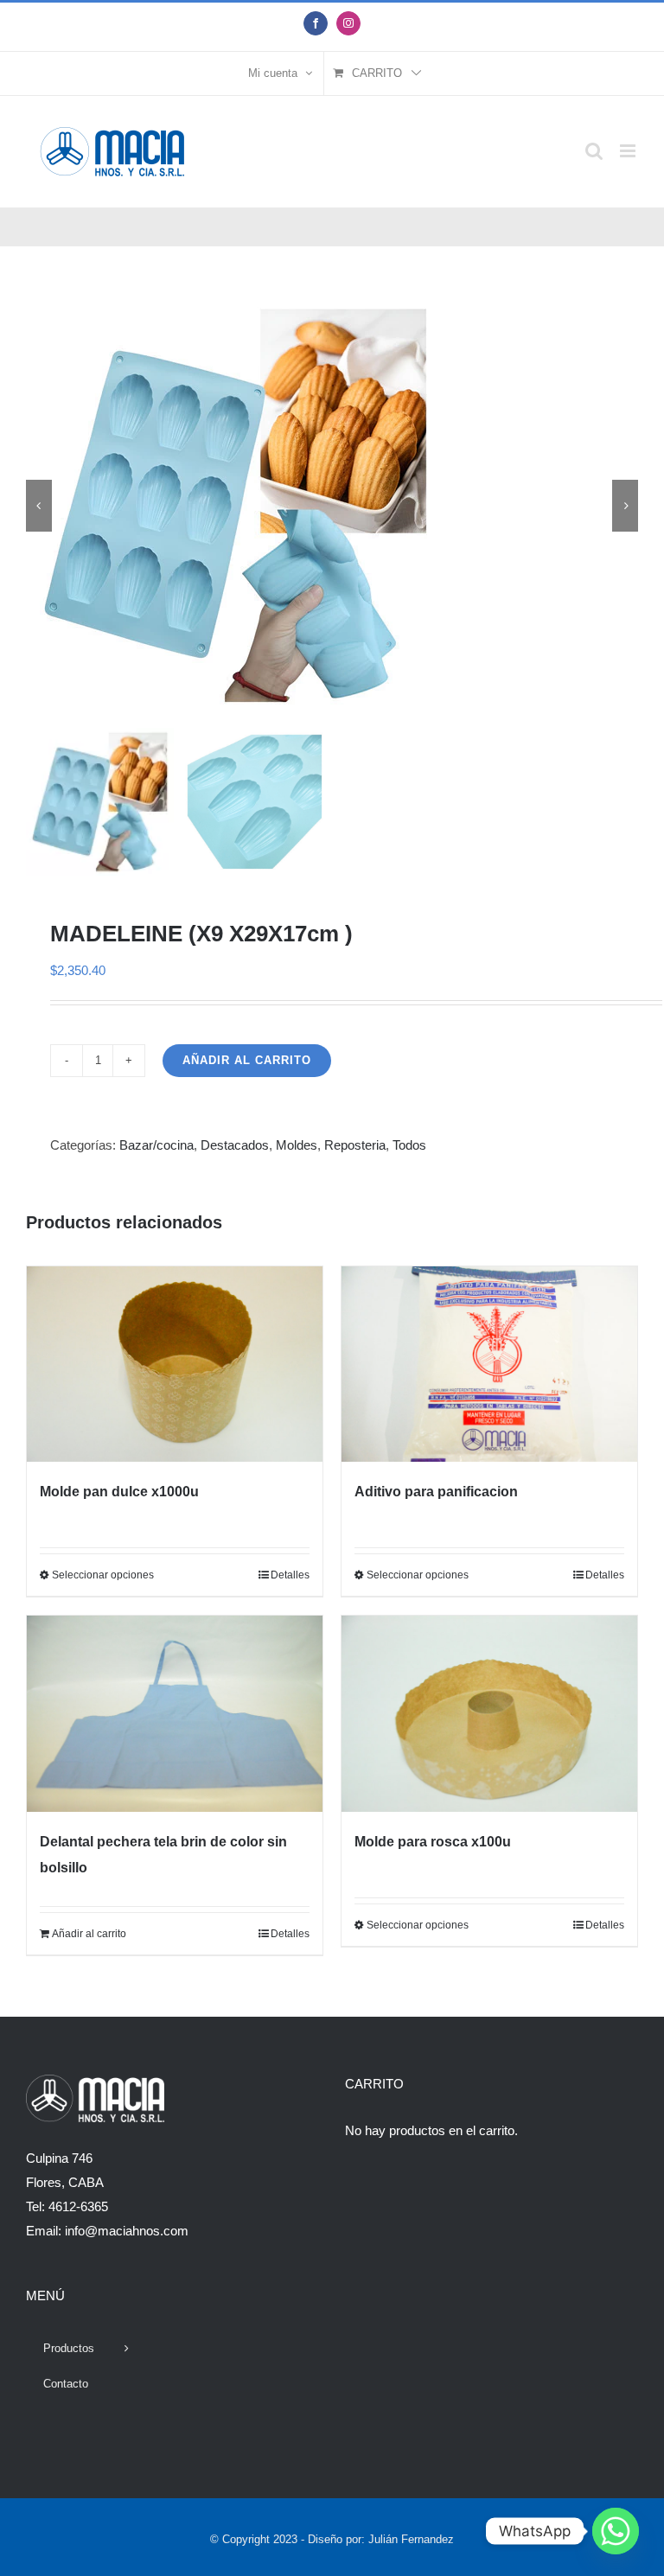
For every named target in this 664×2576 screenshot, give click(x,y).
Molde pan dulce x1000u (119, 1492)
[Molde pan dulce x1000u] (175, 1365)
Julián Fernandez (411, 2539)
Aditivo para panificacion (436, 1492)
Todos (409, 1145)
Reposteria (355, 1145)
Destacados (235, 1145)
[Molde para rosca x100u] (489, 1714)
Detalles (290, 1575)
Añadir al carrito (247, 1060)
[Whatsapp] (616, 2531)
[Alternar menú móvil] (629, 151)
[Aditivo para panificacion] (489, 1365)
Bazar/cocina (156, 1145)
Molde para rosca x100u (433, 1842)
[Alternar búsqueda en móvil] (594, 151)
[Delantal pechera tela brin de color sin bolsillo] (175, 1714)
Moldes (297, 1145)
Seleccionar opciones (103, 1575)
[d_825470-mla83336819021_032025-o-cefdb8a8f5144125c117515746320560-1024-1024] (332, 506)
